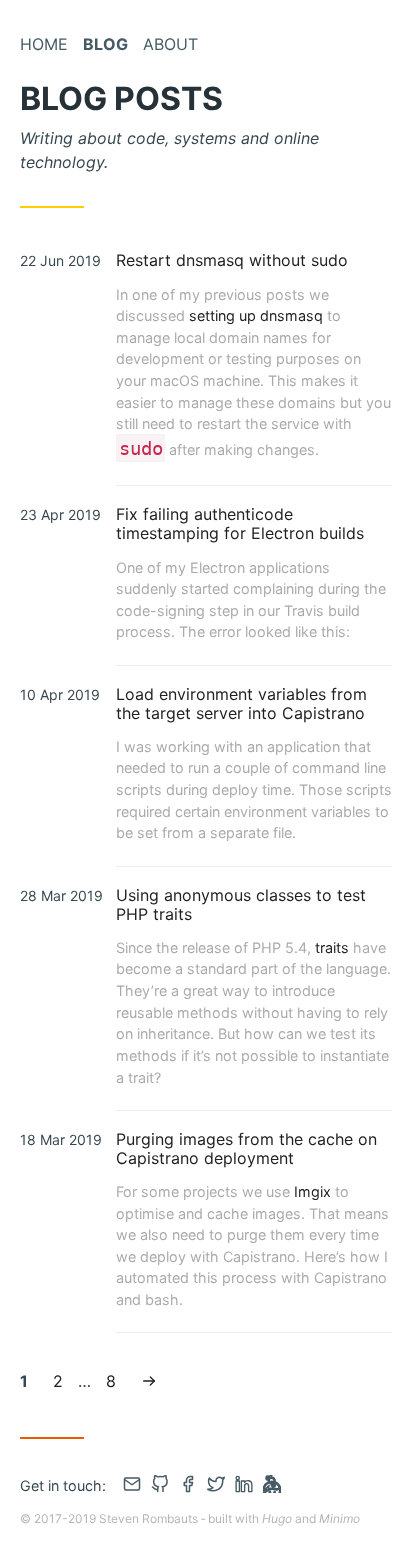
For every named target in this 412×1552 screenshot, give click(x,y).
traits (332, 947)
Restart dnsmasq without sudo (232, 260)
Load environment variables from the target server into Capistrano (241, 703)
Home (44, 44)
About (170, 44)
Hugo (277, 1518)
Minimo (339, 1518)
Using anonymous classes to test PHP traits (241, 904)
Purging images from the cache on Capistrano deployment (246, 1148)
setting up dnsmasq (256, 315)
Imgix (312, 1191)
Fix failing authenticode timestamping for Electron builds (240, 523)
